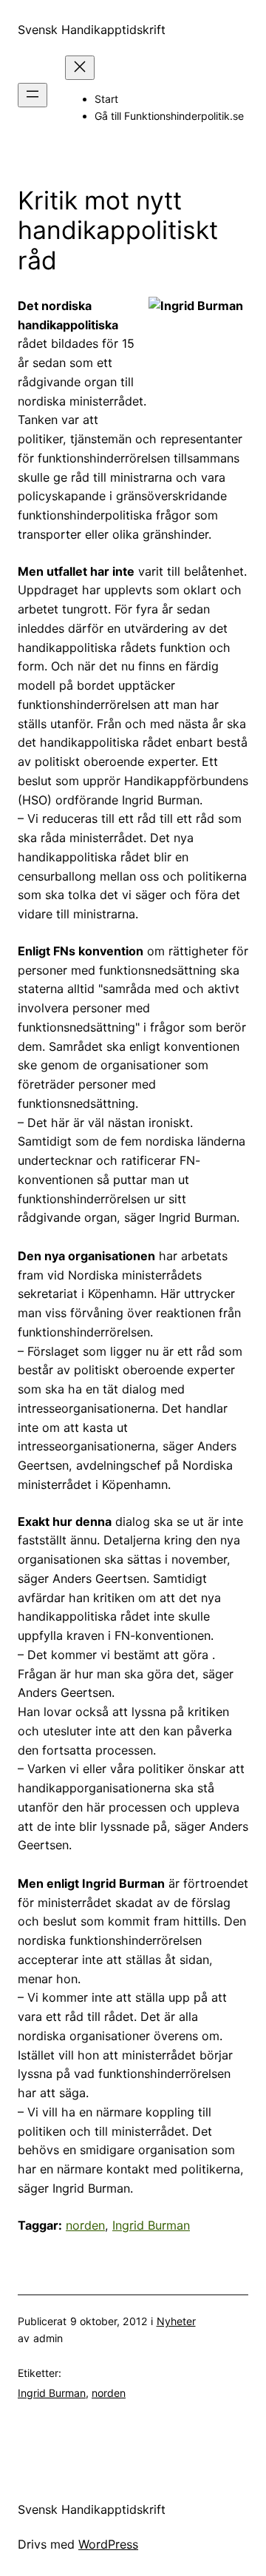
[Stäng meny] (80, 68)
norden (85, 2225)
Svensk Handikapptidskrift (92, 30)
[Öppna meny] (33, 95)
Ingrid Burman (151, 2225)
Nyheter (176, 2321)
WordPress (108, 2544)
